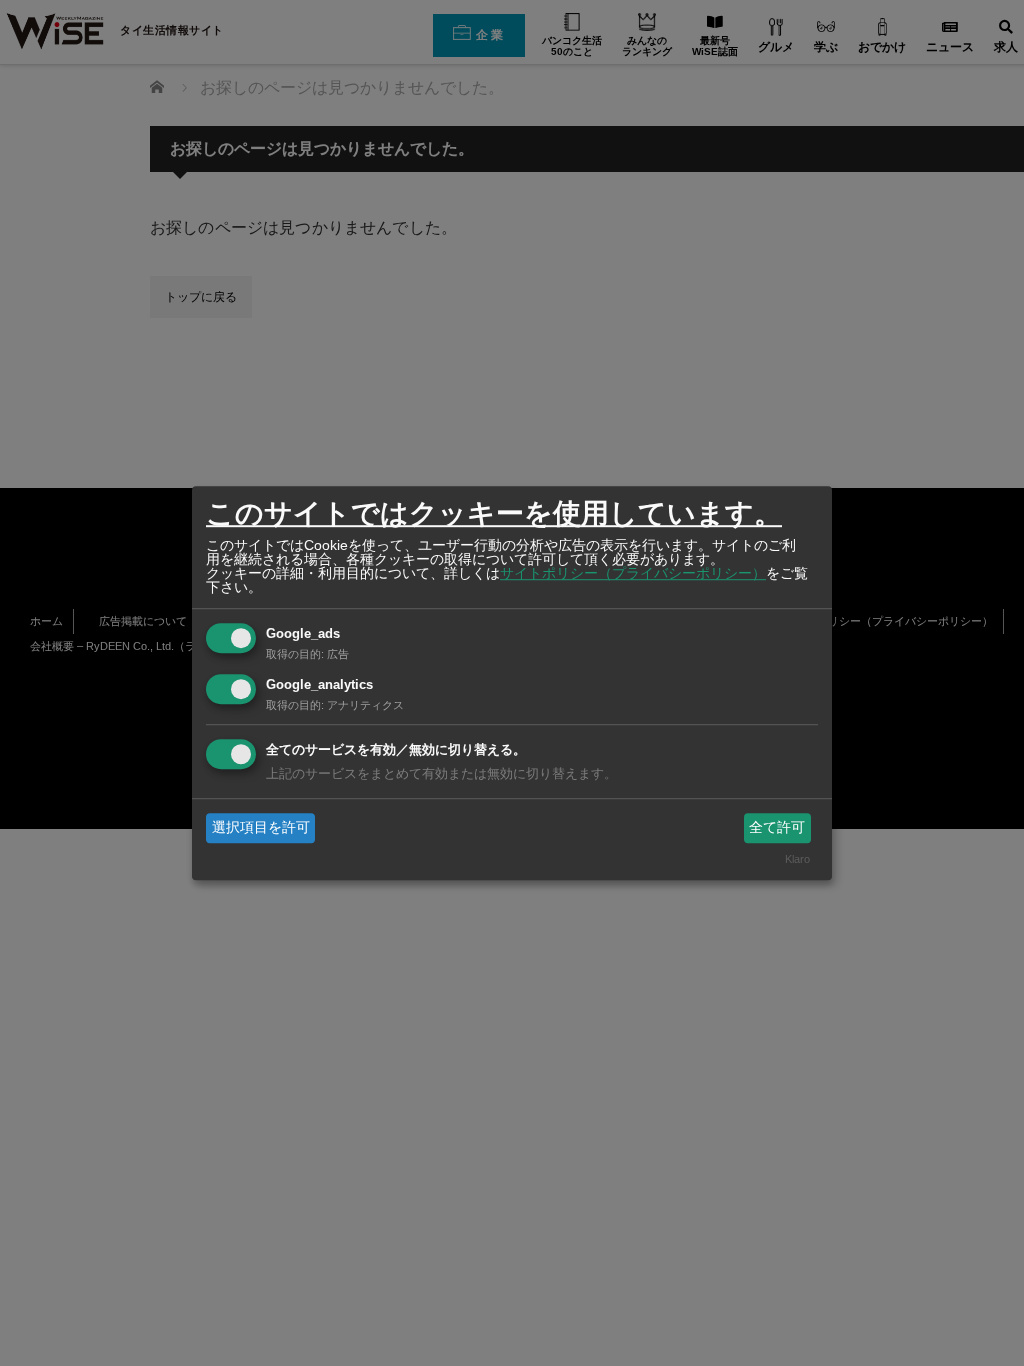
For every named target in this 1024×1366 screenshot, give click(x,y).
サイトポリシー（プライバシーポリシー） (633, 573)
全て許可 (777, 827)
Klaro (797, 860)
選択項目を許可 (261, 827)
